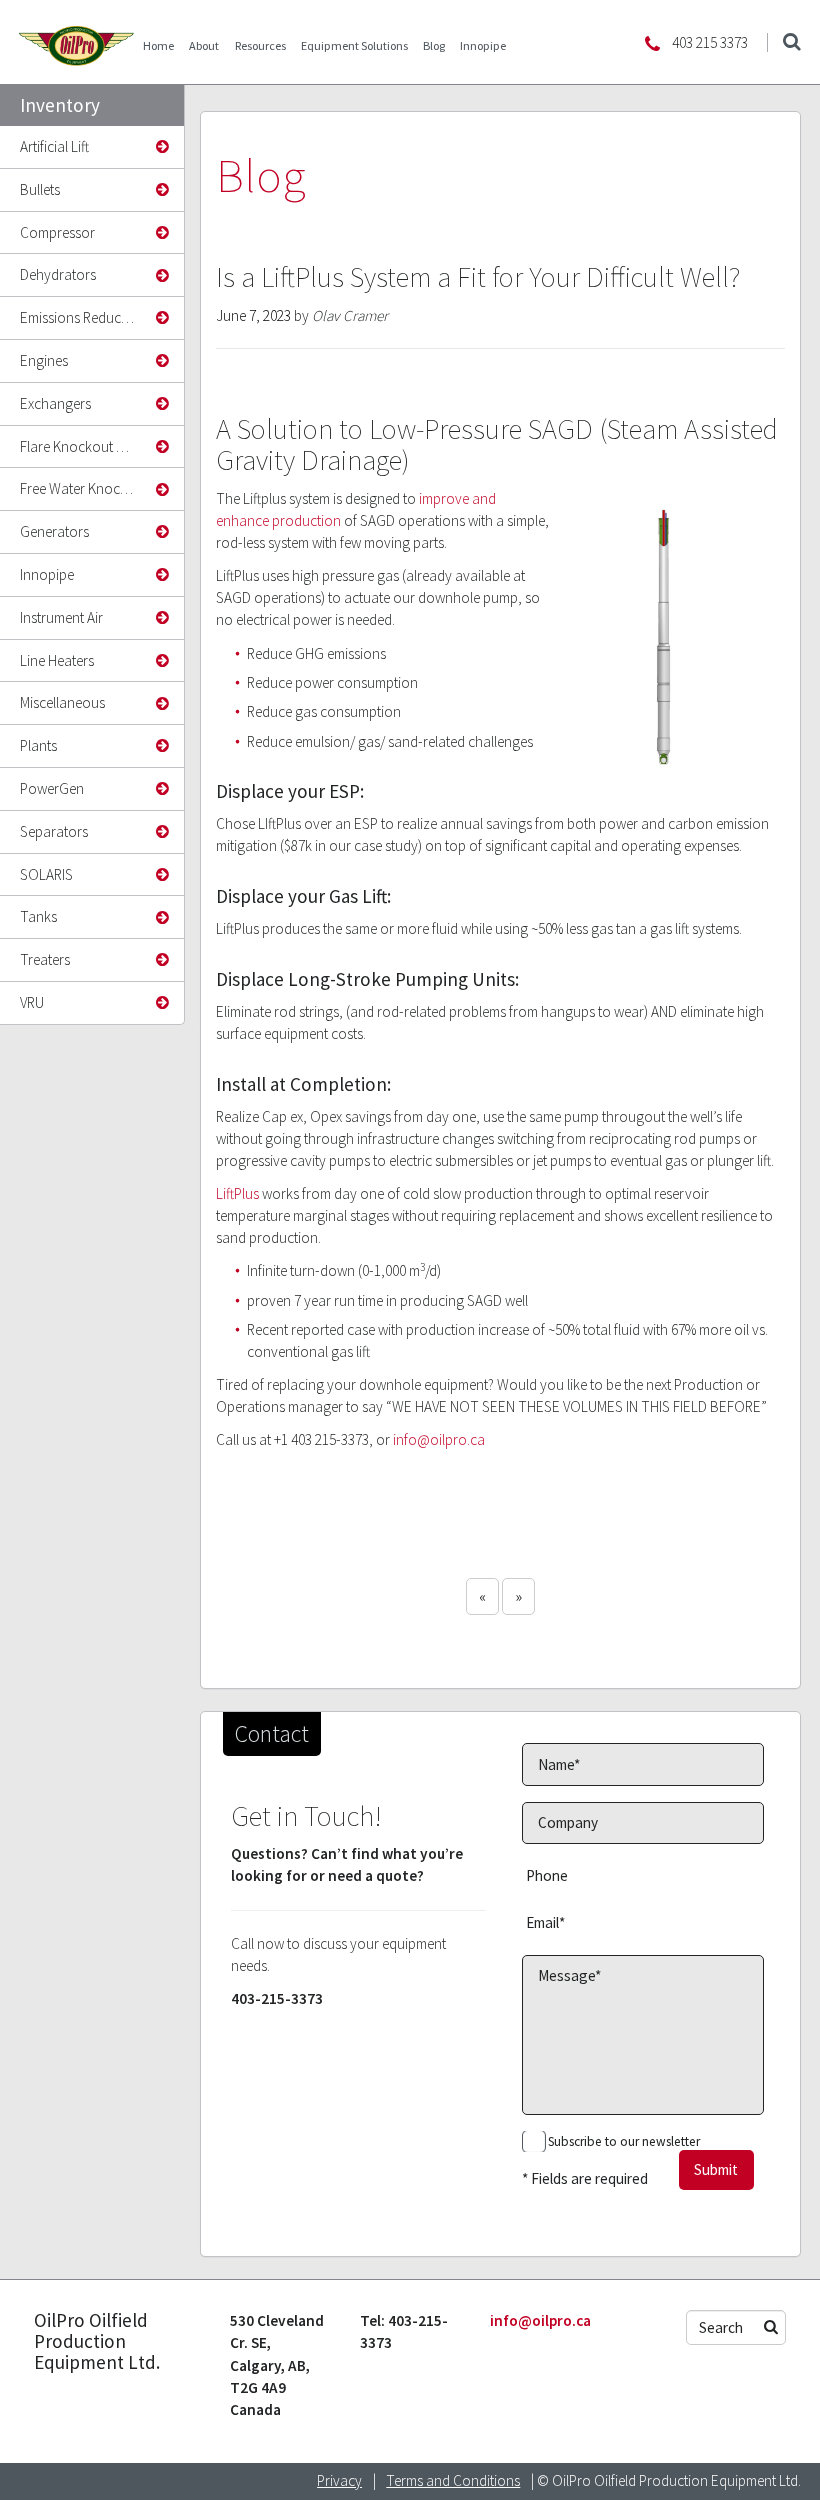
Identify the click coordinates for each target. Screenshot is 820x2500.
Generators (54, 531)
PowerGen (52, 788)
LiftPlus (237, 1193)
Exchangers (55, 403)
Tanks (38, 916)
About (204, 45)
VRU (32, 1002)
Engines (44, 360)
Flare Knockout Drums (87, 446)
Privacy (339, 2480)
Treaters (45, 959)
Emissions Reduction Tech (88, 317)
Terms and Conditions (453, 2480)
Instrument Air (61, 617)
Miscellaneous (62, 702)
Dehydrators (58, 274)
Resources (260, 45)
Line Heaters (57, 660)
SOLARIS (46, 874)
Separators (54, 831)
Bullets (40, 189)
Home (158, 45)
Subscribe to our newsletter (624, 2141)
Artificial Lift (54, 146)
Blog (434, 45)
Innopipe (483, 45)
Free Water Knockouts (87, 488)
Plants (38, 745)
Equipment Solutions (354, 45)
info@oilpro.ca (439, 1439)
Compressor (57, 232)
